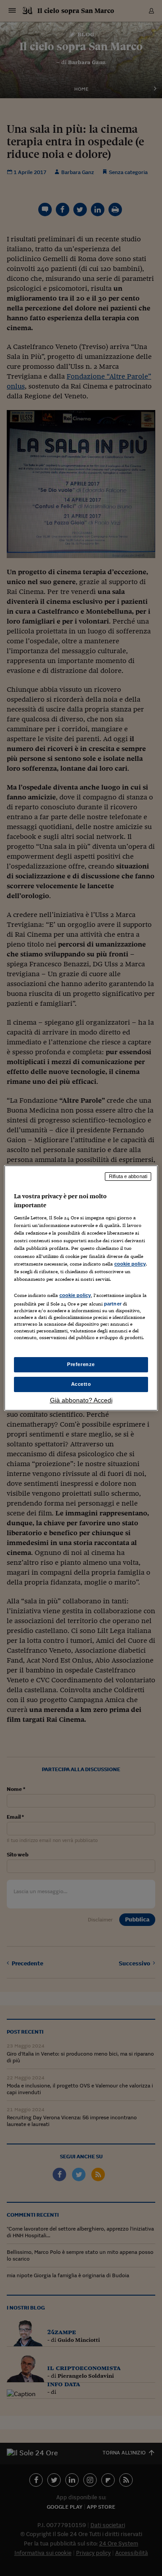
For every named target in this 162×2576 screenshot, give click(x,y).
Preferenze (81, 1364)
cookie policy (130, 1264)
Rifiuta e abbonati (128, 1176)
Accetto (81, 1384)
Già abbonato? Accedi (81, 1400)
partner (113, 1304)
